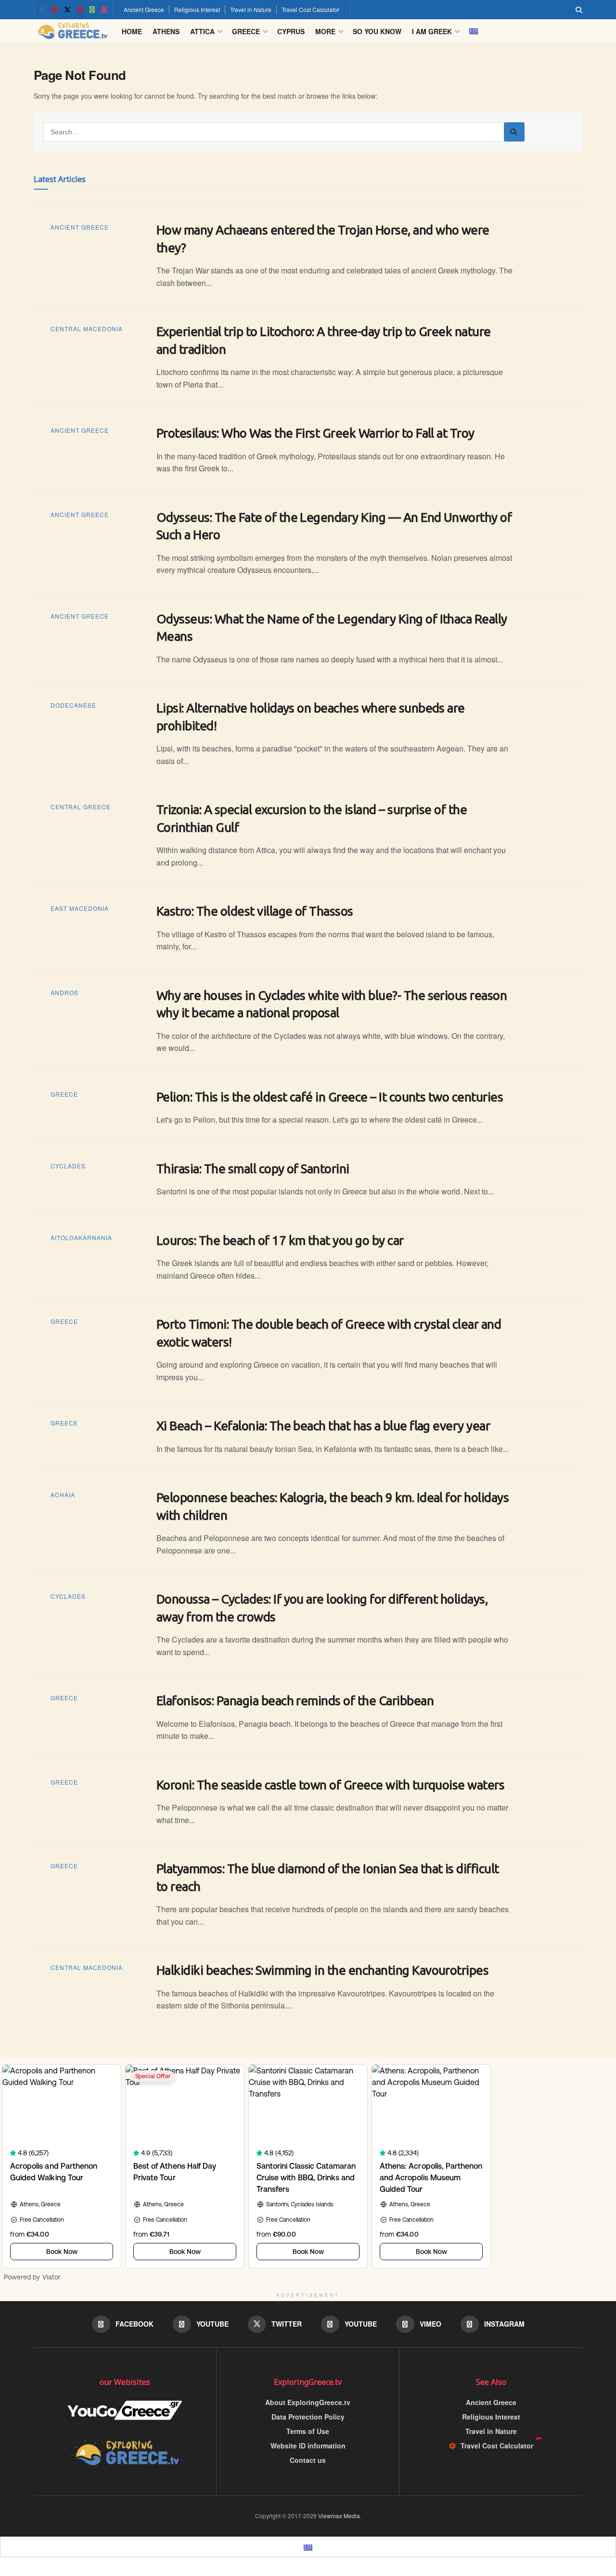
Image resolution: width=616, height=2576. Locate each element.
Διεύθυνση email (244, 1255)
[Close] (416, 1193)
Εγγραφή (240, 1351)
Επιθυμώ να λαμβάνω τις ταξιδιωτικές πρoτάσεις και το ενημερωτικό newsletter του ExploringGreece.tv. (306, 1312)
